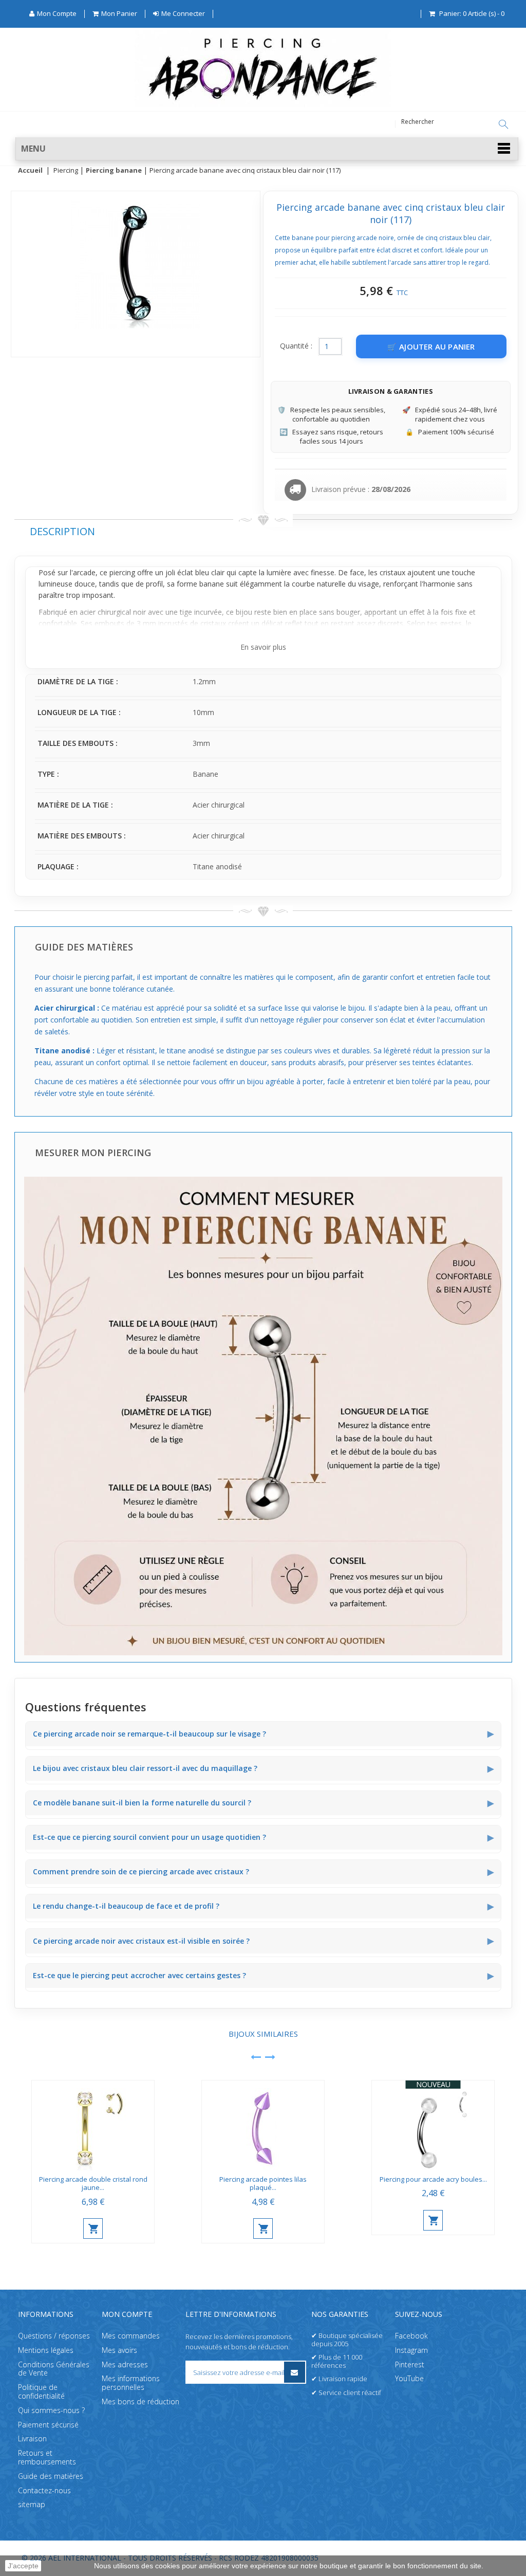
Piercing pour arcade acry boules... (433, 2179)
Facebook (411, 2336)
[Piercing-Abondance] (263, 105)
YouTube (409, 2379)
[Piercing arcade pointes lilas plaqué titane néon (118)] (263, 2125)
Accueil (30, 171)
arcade (84, 572)
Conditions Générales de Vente (54, 2369)
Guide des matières (51, 2476)
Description (62, 531)
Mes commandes (131, 2336)
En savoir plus (263, 647)
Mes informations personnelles (131, 2383)
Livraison (32, 2439)
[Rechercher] (503, 124)
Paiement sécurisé (48, 2425)
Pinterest (410, 2364)
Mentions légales (46, 2350)
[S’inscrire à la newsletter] (295, 2372)
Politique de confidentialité (41, 2391)
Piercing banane (114, 171)
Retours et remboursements (47, 2457)
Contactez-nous (44, 2490)
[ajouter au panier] (93, 2228)
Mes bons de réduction (140, 2401)
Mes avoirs (119, 2350)
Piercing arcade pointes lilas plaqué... (263, 2184)
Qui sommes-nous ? (51, 2410)
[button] (267, 149)
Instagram (411, 2350)
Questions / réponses (54, 2336)
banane (212, 584)
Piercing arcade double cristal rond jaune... (93, 2184)
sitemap (32, 2505)
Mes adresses (125, 2364)
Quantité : (296, 346)
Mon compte (127, 2314)
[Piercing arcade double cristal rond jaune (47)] (93, 2125)
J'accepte (23, 2566)
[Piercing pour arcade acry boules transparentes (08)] (433, 2125)
